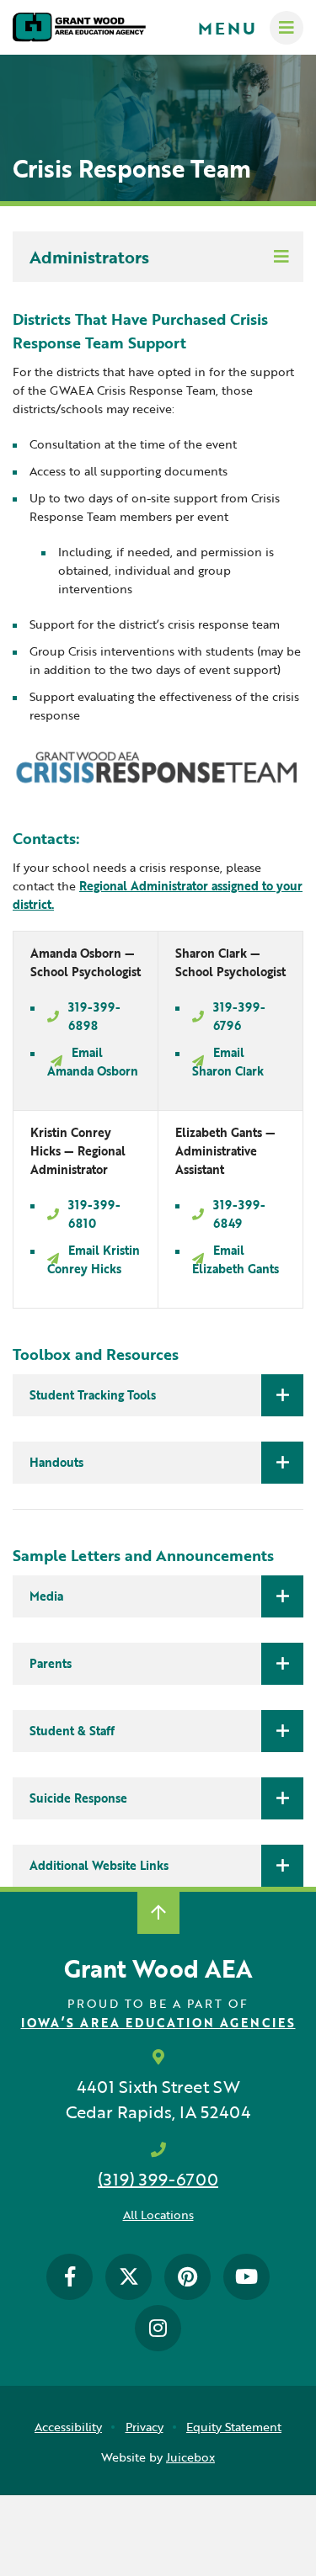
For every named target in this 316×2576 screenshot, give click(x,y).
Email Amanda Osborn (93, 1062)
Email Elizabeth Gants (236, 1259)
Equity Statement (234, 2427)
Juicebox (190, 2457)
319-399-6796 (239, 1016)
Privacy (145, 2427)
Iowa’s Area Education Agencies (158, 2023)
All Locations (158, 2215)
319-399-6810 (94, 1214)
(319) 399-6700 (158, 2179)
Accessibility (68, 2427)
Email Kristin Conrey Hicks (94, 1259)
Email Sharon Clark (228, 1062)
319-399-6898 (94, 1016)
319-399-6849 (239, 1214)
